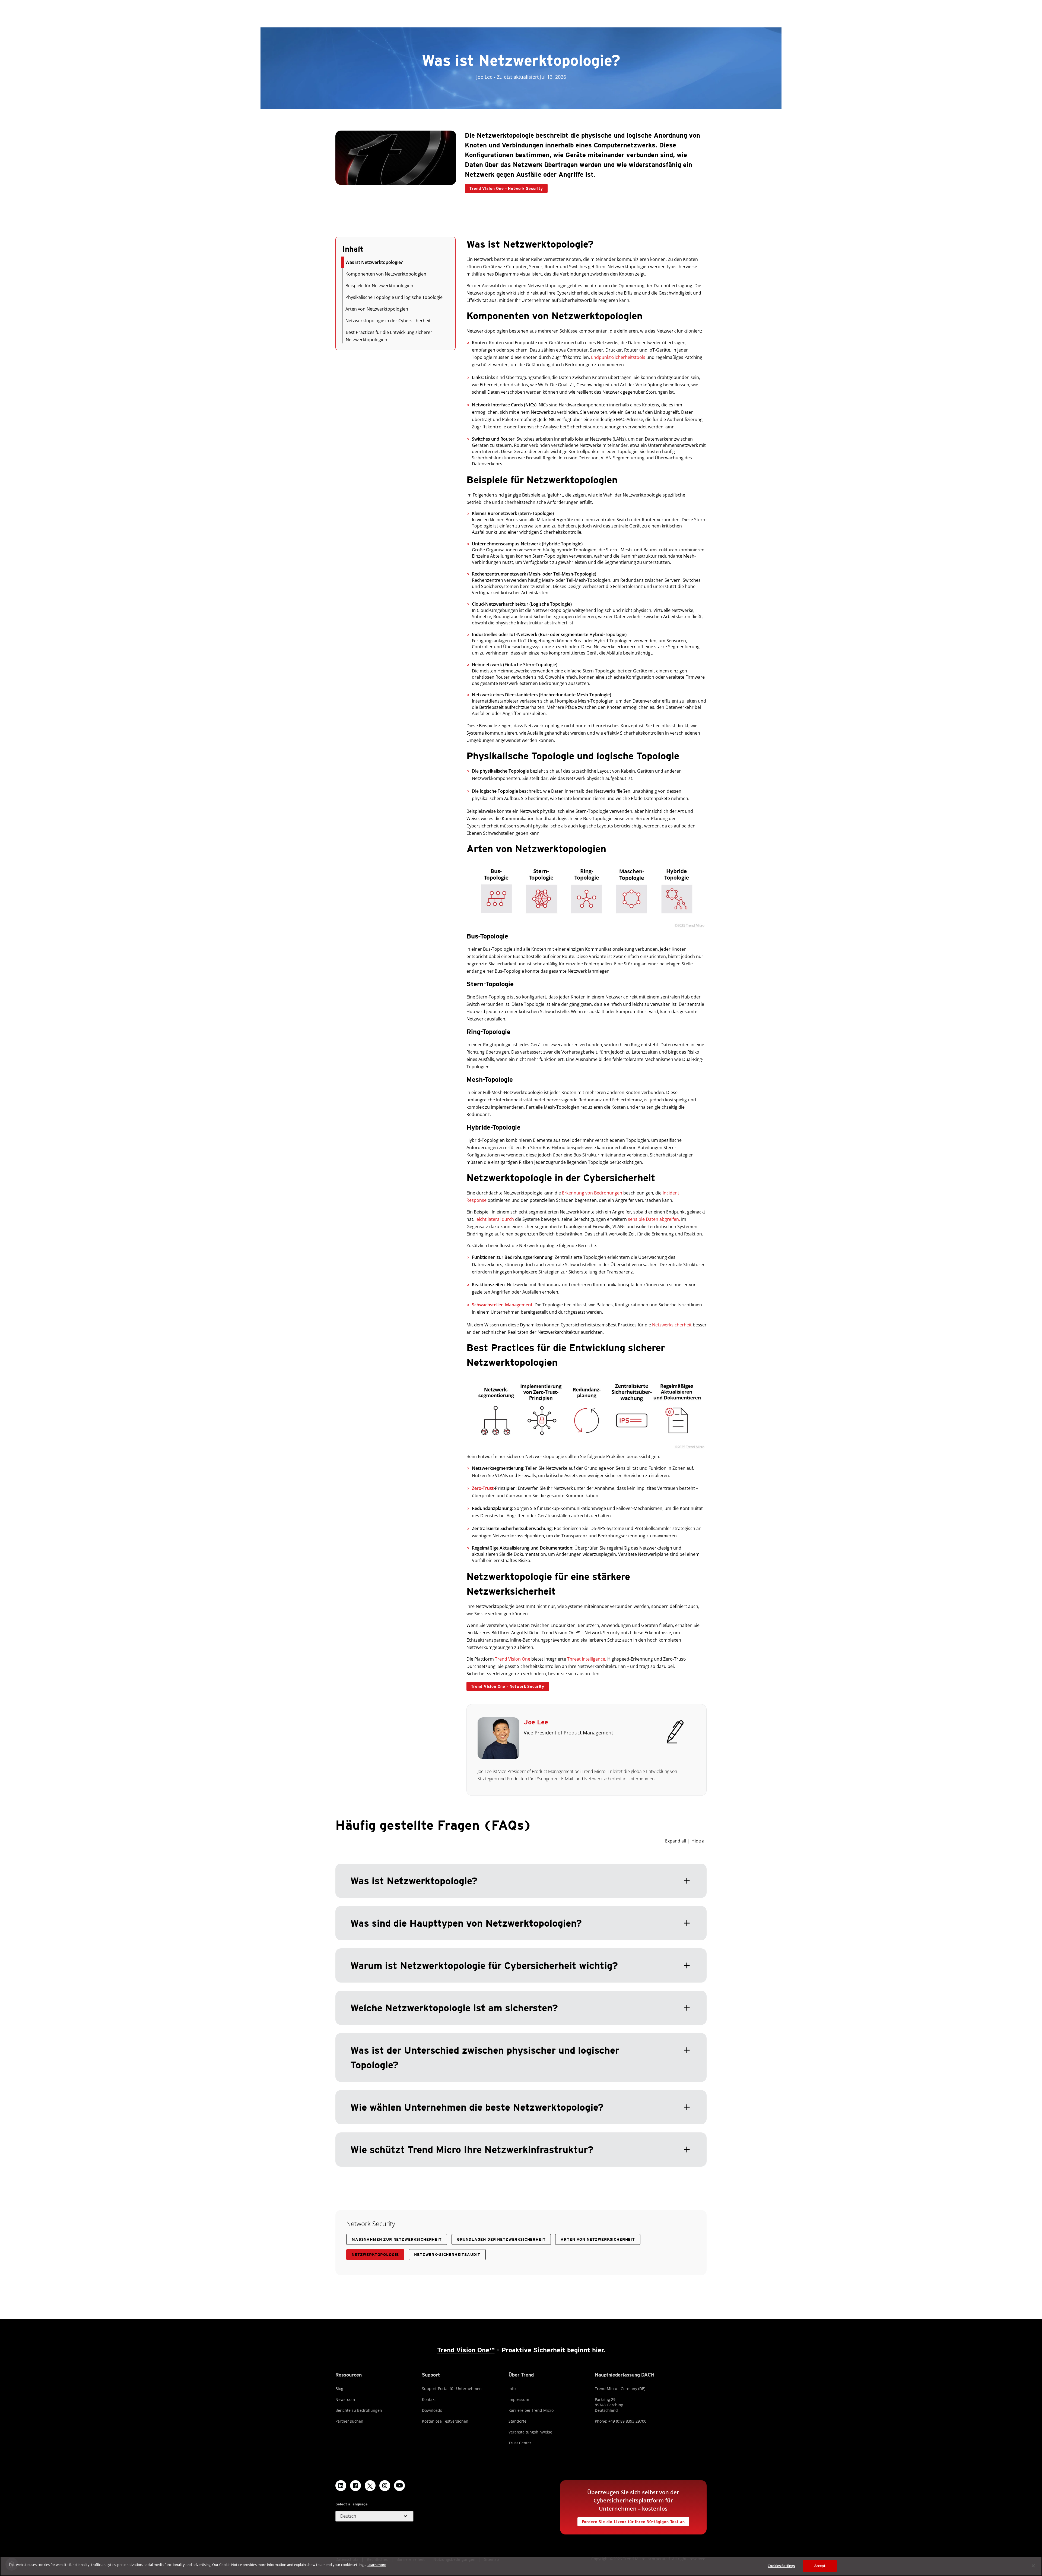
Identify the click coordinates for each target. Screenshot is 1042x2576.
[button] (521, 2002)
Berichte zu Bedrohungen (359, 2410)
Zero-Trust (483, 1488)
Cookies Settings (781, 2566)
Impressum (519, 2399)
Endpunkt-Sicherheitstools (618, 357)
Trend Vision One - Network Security (504, 187)
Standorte (517, 2421)
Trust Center (520, 2443)
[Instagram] (385, 2486)
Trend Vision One (513, 1659)
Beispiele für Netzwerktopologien (379, 286)
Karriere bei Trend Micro (531, 2410)
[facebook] (355, 2486)
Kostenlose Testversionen (445, 2421)
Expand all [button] (676, 1841)
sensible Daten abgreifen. (654, 1219)
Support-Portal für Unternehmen (452, 2389)
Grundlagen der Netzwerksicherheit (501, 2239)
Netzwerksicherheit (672, 1325)
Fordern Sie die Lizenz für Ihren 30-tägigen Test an (631, 2520)
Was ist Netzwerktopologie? (374, 262)
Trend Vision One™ (466, 2350)
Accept (820, 2566)
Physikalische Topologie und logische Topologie (394, 297)
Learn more (377, 2565)
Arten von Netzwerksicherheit (598, 2239)
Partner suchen (349, 2421)
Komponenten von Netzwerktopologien (386, 274)
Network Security (371, 2223)
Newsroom (345, 2399)
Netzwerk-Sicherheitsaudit (447, 2255)
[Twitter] (370, 2486)
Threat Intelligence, (587, 1659)
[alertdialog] (521, 2566)
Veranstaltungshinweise (530, 2432)
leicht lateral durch (495, 1219)
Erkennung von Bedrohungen (592, 1193)
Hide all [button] (699, 1841)
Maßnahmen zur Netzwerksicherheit (397, 2239)
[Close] (1033, 2566)
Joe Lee (536, 1722)
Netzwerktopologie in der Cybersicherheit (388, 321)
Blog (339, 2389)
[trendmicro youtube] (399, 2486)
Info (512, 2389)
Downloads (432, 2410)
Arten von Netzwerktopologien (377, 309)
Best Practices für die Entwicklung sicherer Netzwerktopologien (389, 336)
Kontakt (429, 2399)
